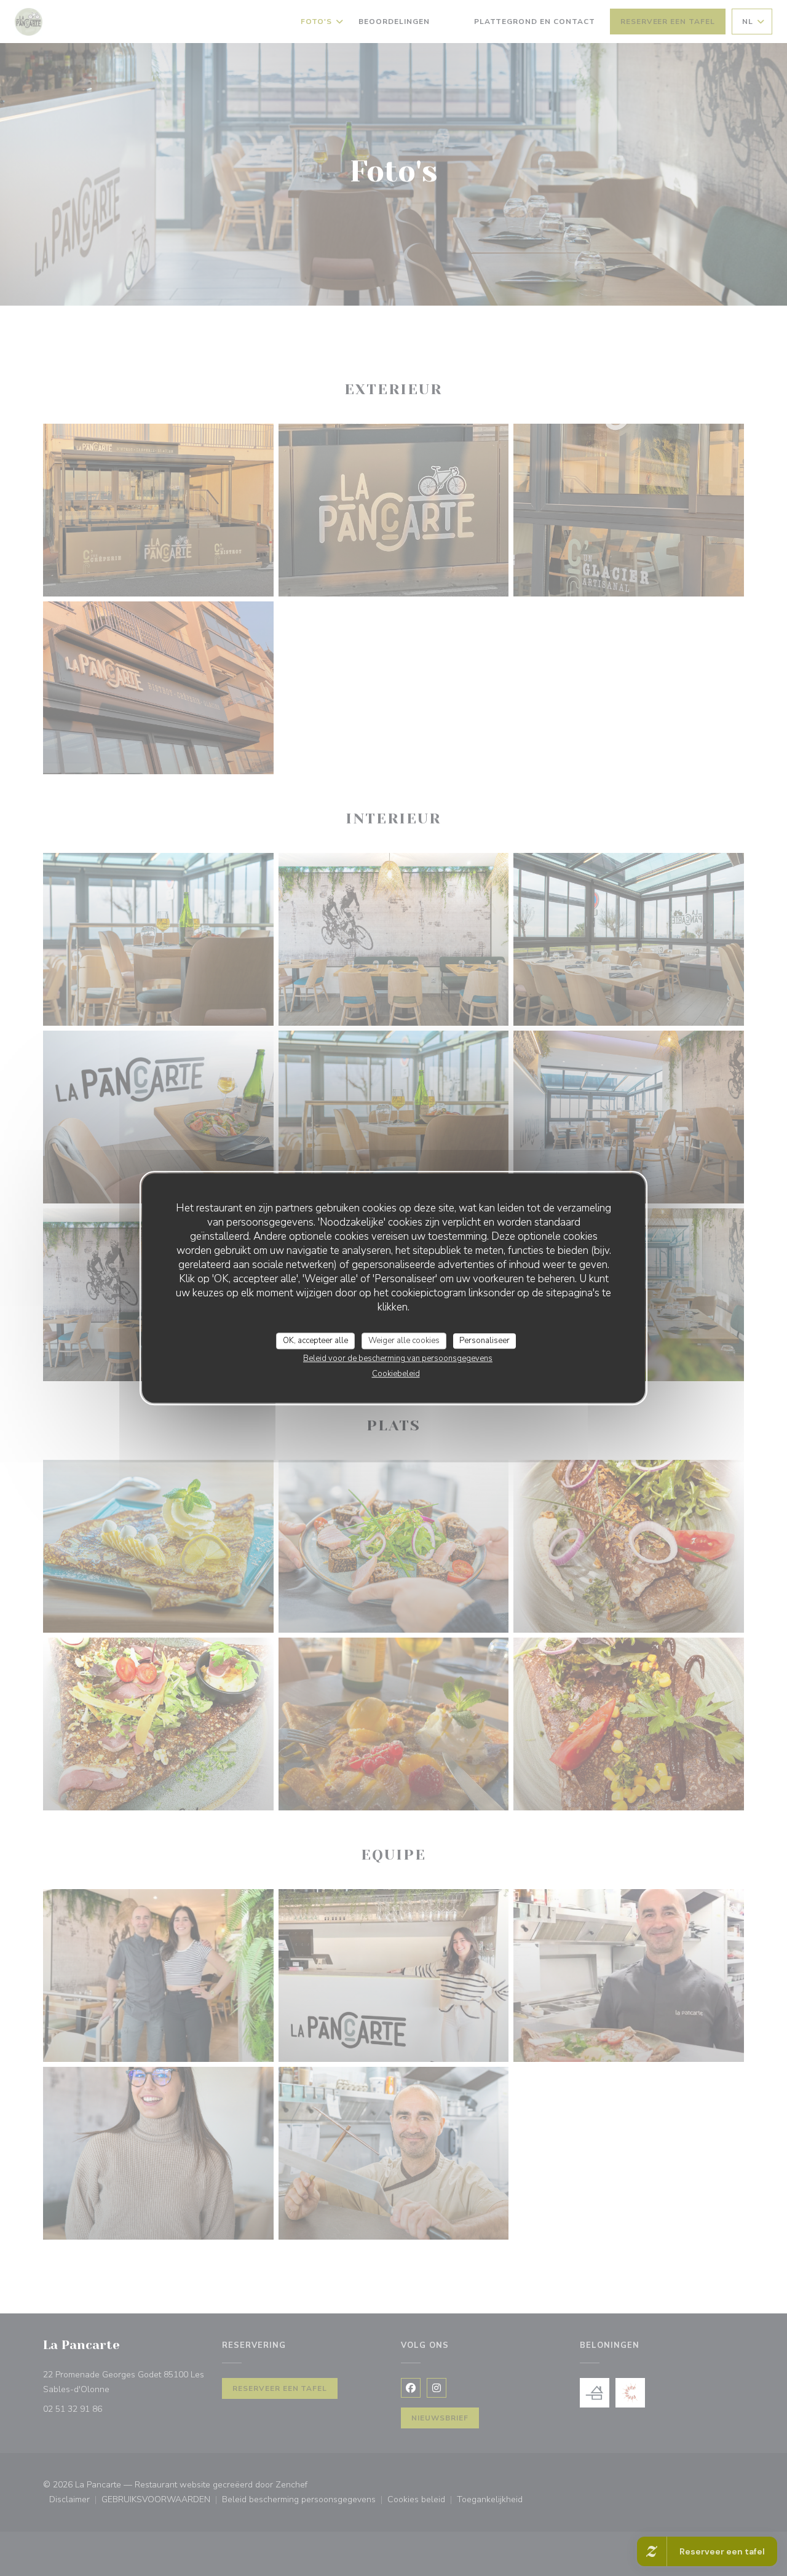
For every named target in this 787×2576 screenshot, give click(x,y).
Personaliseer (484, 1341)
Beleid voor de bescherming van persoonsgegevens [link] (398, 1358)
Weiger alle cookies (404, 1341)
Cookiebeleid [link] (396, 1374)
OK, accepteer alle (315, 1341)
